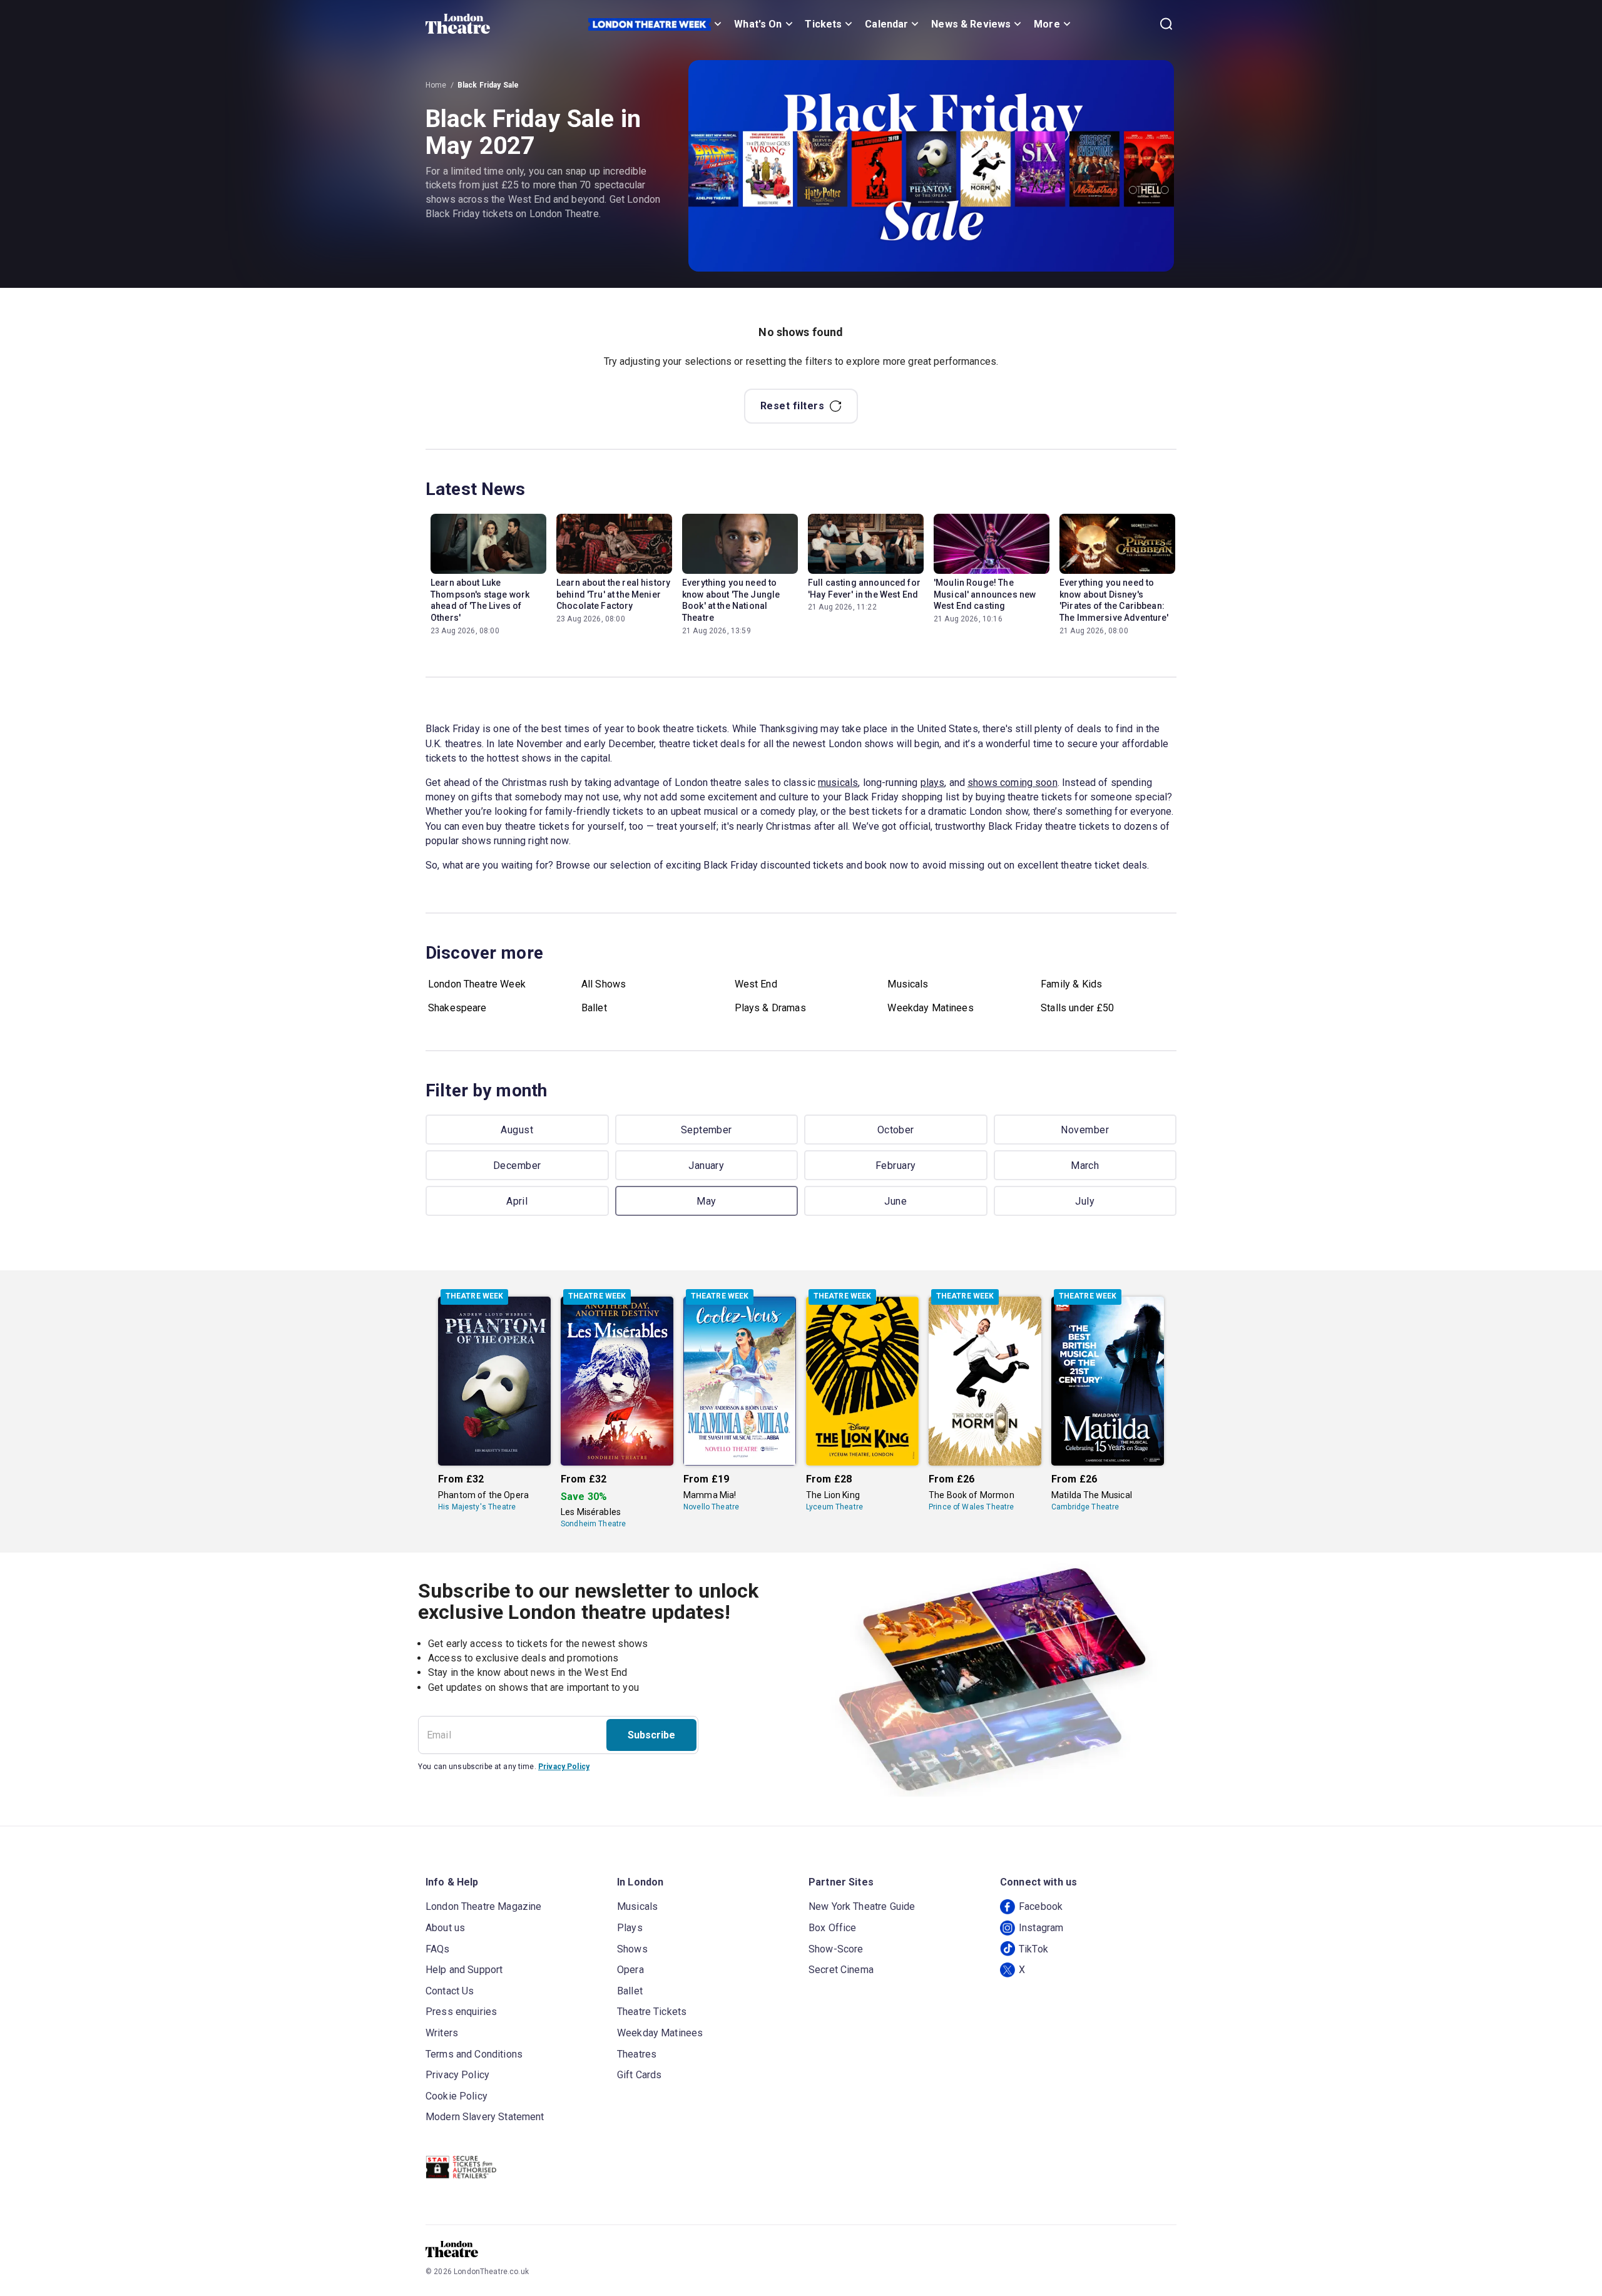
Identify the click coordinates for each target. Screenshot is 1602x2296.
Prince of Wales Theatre (971, 1507)
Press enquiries (461, 2012)
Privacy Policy (564, 1767)
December (517, 1166)
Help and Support (464, 1970)
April (517, 1201)
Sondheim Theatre (593, 1524)
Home (436, 85)
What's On (758, 24)
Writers (442, 2033)
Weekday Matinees (930, 1008)
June (895, 1201)
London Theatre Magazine (483, 1906)
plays (933, 783)
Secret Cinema (841, 1970)
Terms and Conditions (474, 2054)
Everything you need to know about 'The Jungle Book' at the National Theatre (731, 600)
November (1085, 1130)
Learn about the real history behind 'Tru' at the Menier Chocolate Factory (613, 594)
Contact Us (450, 1991)
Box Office (833, 1928)
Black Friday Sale (488, 85)
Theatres (637, 2054)
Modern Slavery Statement (485, 2117)
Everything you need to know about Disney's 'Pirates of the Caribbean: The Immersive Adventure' (1114, 600)
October (896, 1130)
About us (445, 1928)
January (706, 1166)
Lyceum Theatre (834, 1507)
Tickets (823, 24)
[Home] (458, 24)
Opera (630, 1970)
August (517, 1130)
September (707, 1130)
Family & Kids (1071, 984)
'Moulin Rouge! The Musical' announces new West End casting (985, 594)
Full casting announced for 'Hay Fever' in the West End (864, 589)
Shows (632, 1949)
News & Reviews (971, 24)
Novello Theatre (711, 1507)
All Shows (604, 984)
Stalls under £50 (1077, 1008)
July (1085, 1201)
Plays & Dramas (770, 1008)
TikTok (1033, 1949)
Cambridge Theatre (1085, 1507)
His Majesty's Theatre (477, 1507)
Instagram (1041, 1928)
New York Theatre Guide (862, 1906)
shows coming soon (1013, 783)
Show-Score (836, 1949)
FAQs (438, 1949)
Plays (630, 1928)
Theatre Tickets (652, 2012)
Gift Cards (640, 2075)
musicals (838, 783)
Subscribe (651, 1735)
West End (756, 984)
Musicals (908, 984)
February (896, 1166)
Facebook (1041, 1906)
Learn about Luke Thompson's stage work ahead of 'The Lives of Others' (480, 600)
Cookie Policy (457, 2096)
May (706, 1201)
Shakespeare (457, 1008)
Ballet (594, 1008)
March (1085, 1166)
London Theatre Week (477, 984)
